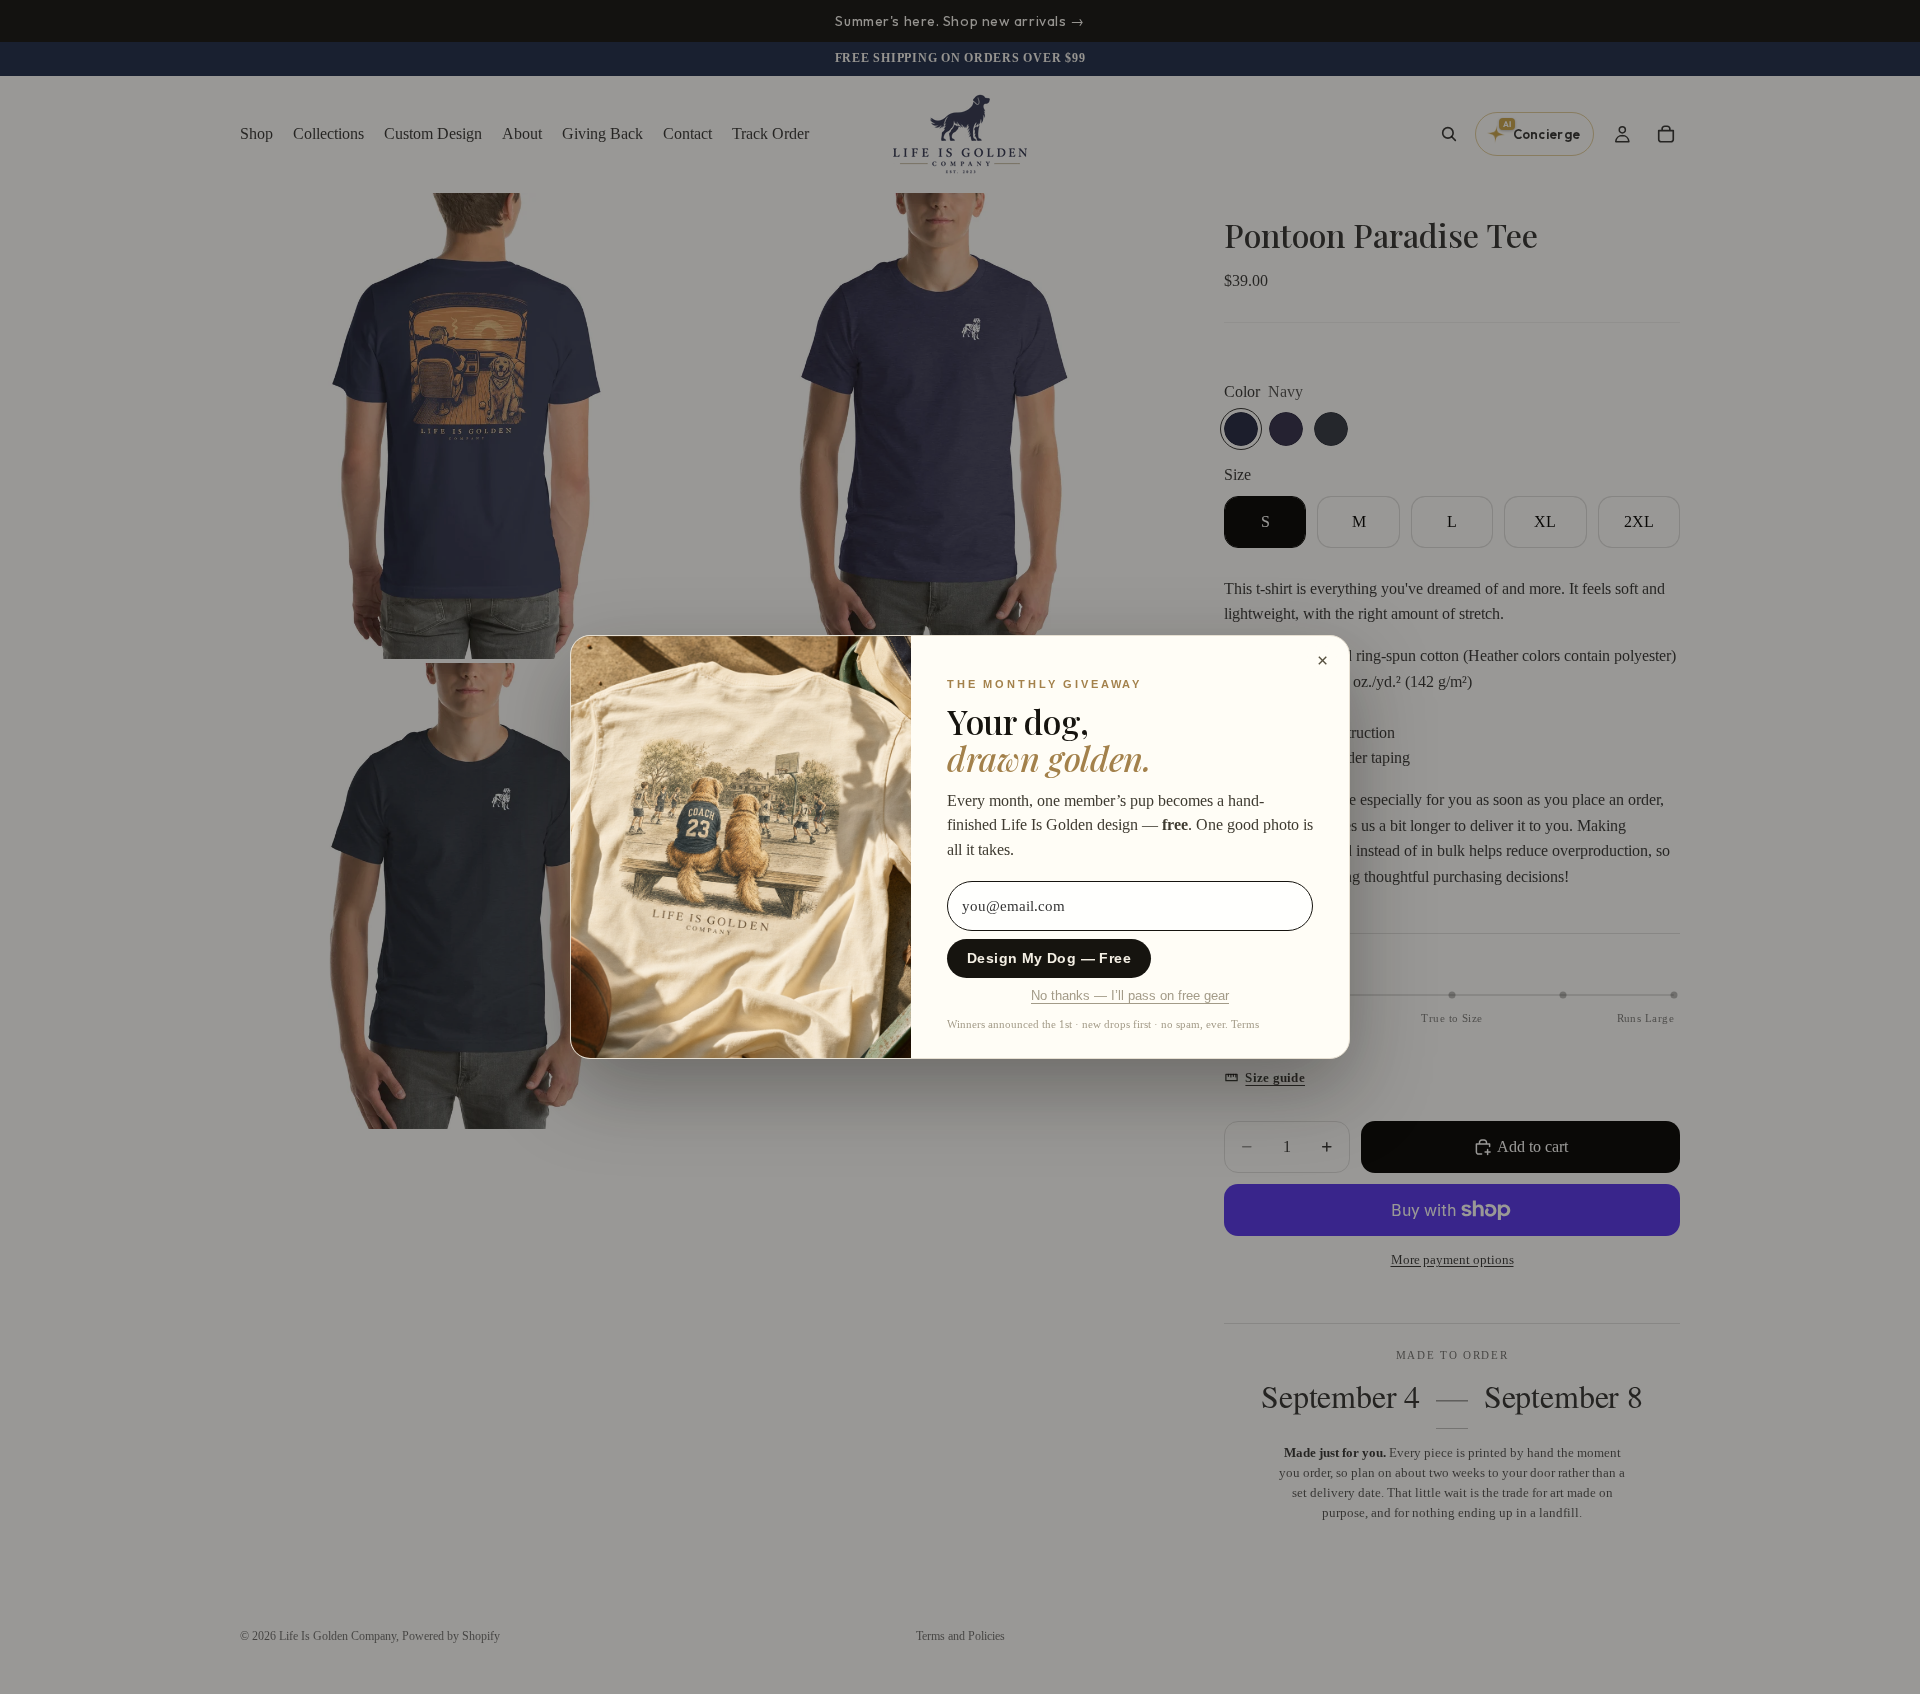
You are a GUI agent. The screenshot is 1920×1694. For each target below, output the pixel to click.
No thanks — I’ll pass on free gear (1130, 996)
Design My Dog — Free (1049, 958)
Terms (1245, 1024)
